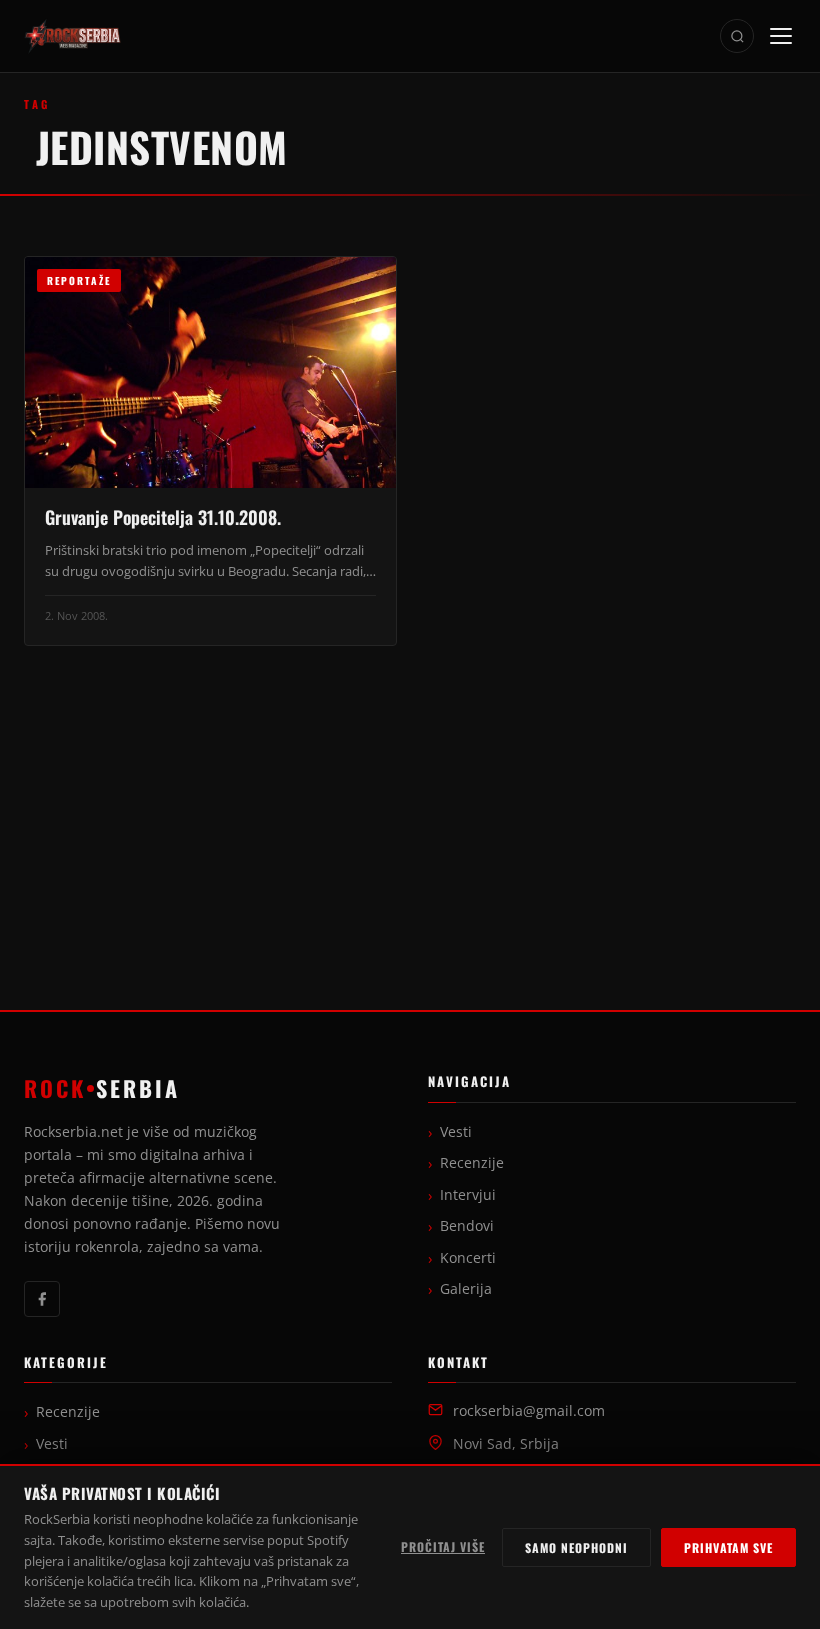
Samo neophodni (576, 1547)
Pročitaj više (443, 1546)
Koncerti (468, 1258)
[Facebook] (42, 1299)
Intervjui (468, 1195)
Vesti (456, 1132)
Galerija (466, 1289)
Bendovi (467, 1226)
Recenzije (472, 1163)
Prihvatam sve (728, 1547)
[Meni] (781, 36)
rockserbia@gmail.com (529, 1411)
